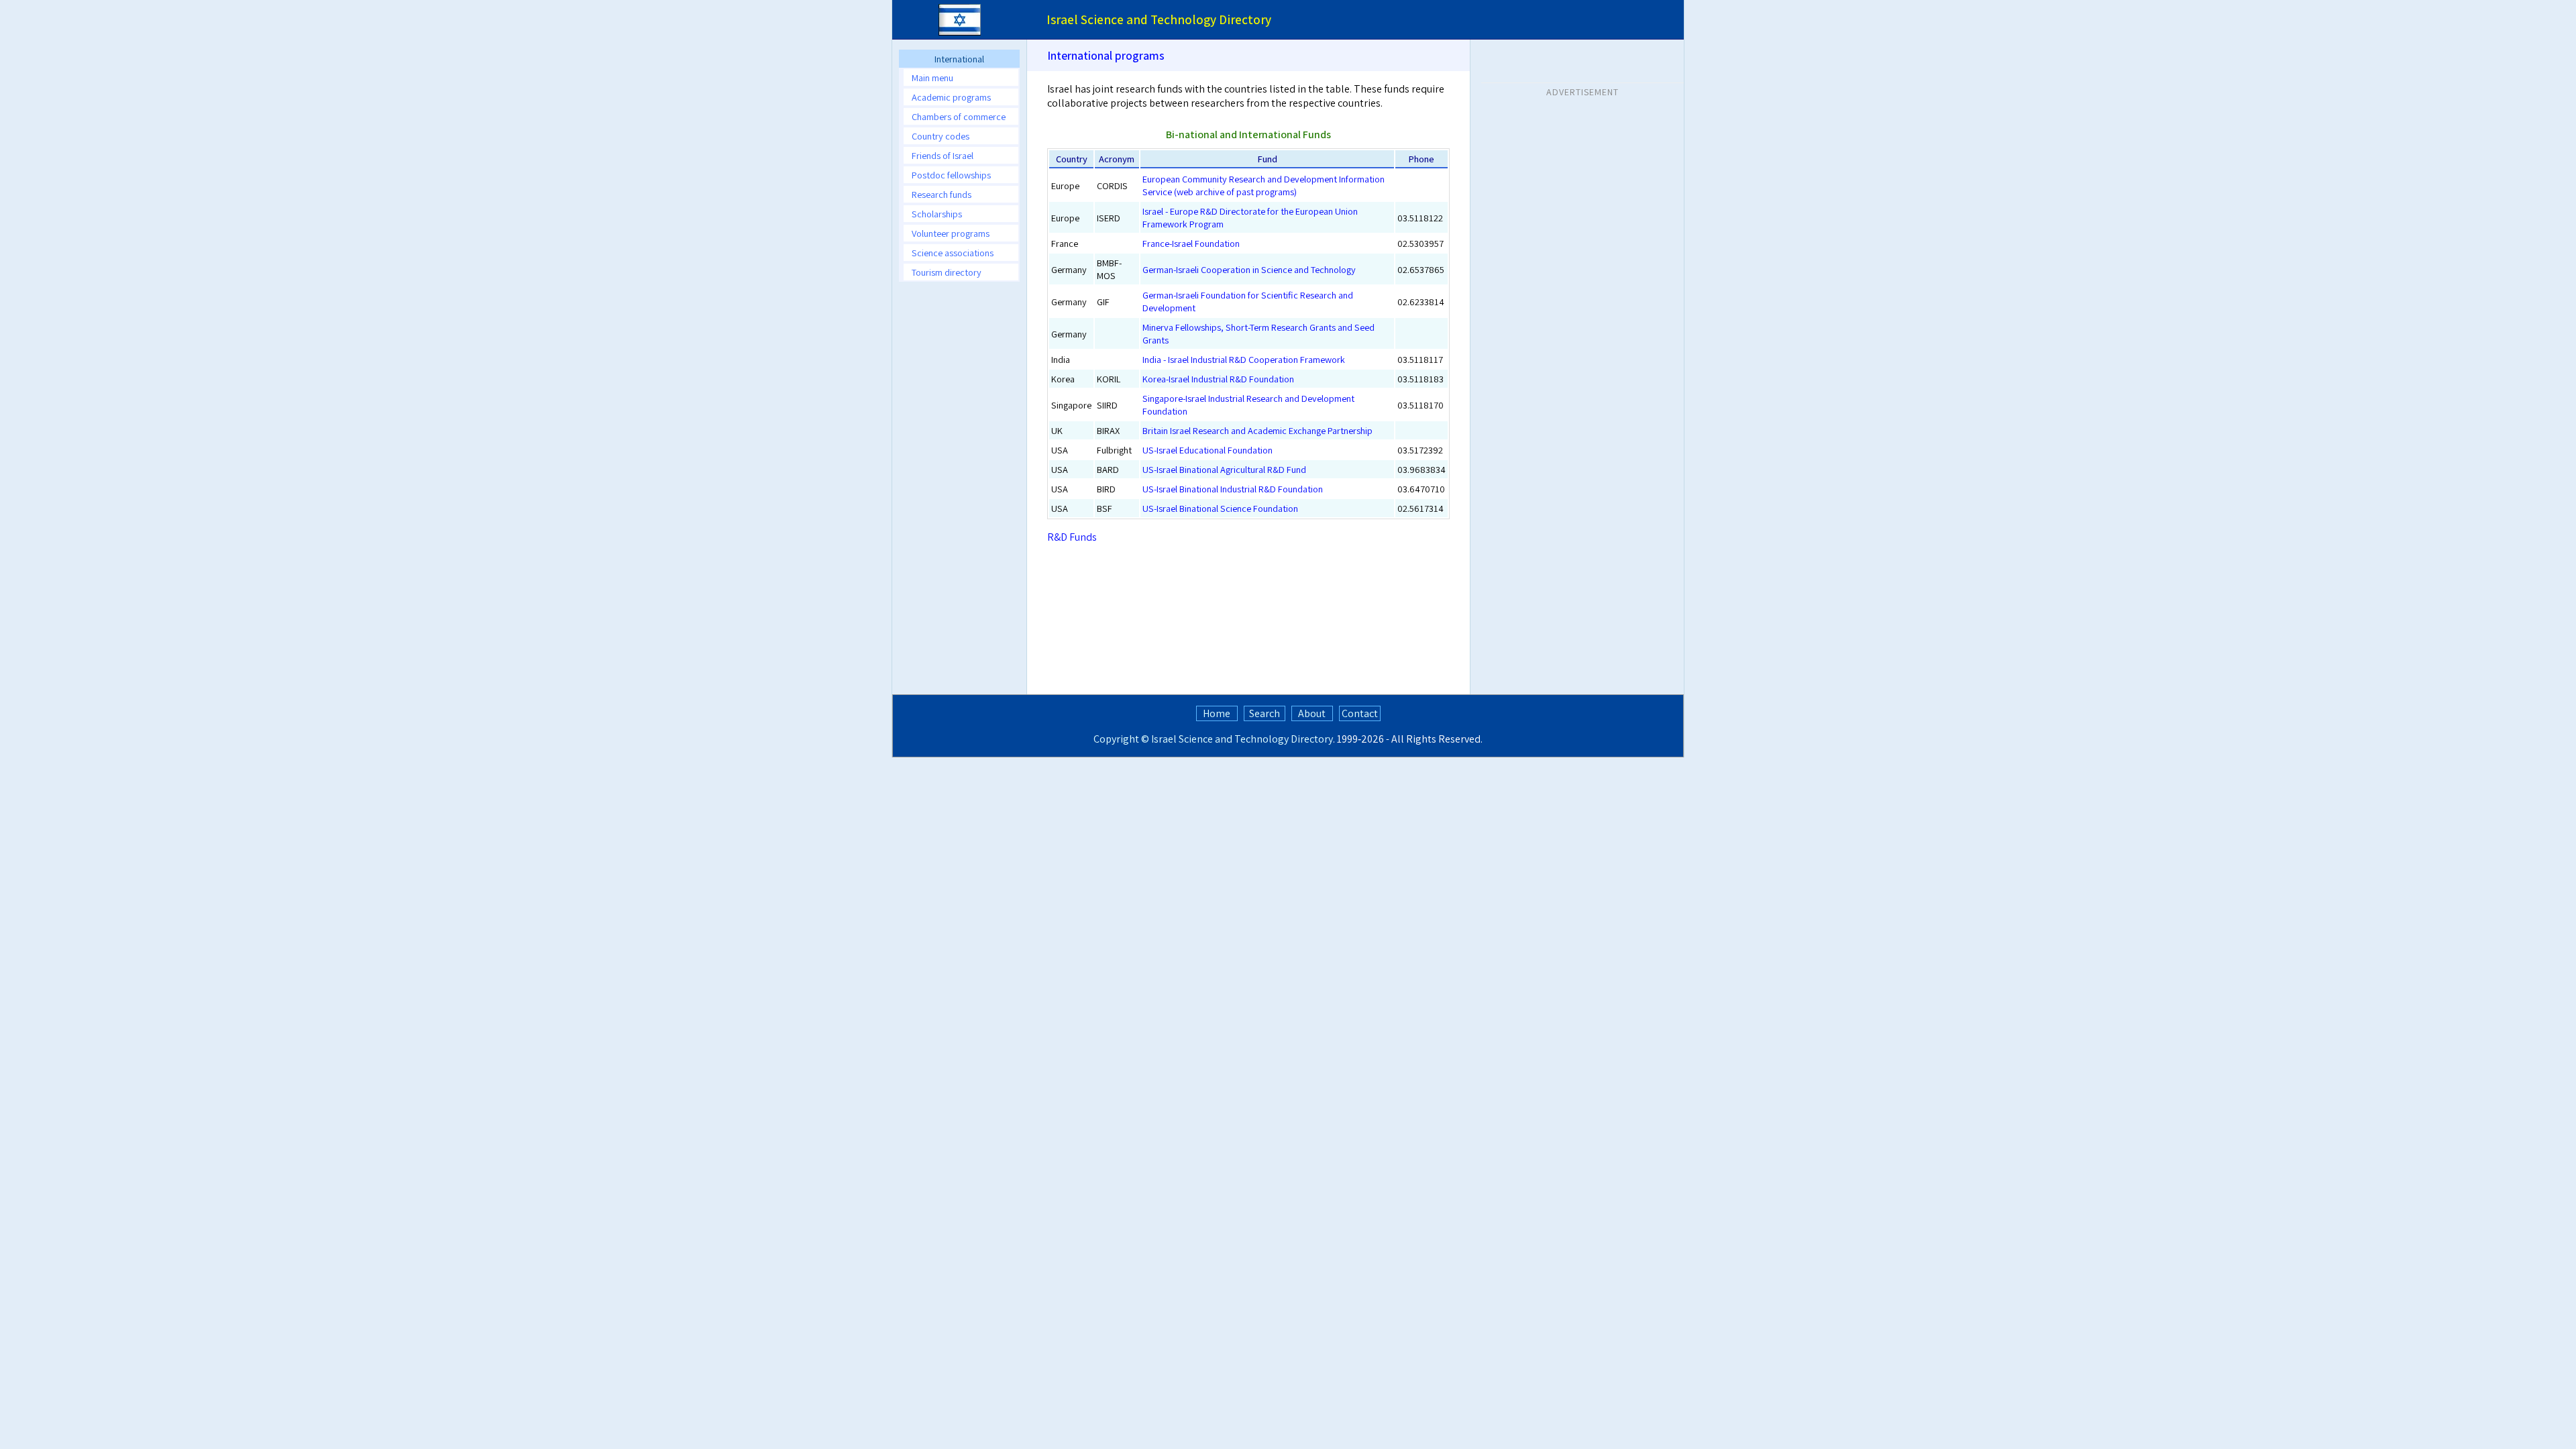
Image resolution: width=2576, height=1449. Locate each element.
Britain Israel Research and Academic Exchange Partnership (1257, 430)
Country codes (941, 136)
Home (1217, 713)
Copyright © (1121, 739)
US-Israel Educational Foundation (1207, 450)
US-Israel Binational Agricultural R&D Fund (1224, 469)
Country (1072, 159)
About (1312, 713)
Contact (1360, 713)
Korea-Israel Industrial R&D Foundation (1218, 379)
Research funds (942, 194)
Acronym (1117, 159)
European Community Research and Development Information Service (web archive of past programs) (1264, 185)
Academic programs (951, 97)
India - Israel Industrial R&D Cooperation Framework (1244, 359)
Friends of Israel (943, 155)
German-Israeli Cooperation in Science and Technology (1249, 269)
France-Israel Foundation (1191, 243)
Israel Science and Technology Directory (1242, 739)
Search (1265, 713)
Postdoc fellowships (951, 175)
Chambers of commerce (959, 116)
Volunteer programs (951, 233)
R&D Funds (1072, 537)
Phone (1421, 159)
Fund (1267, 159)
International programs (1106, 55)
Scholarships (937, 214)
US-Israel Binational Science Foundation (1220, 508)
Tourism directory (947, 272)
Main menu (932, 77)
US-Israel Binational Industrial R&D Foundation (1233, 489)
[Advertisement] (959, 493)
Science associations (953, 253)
